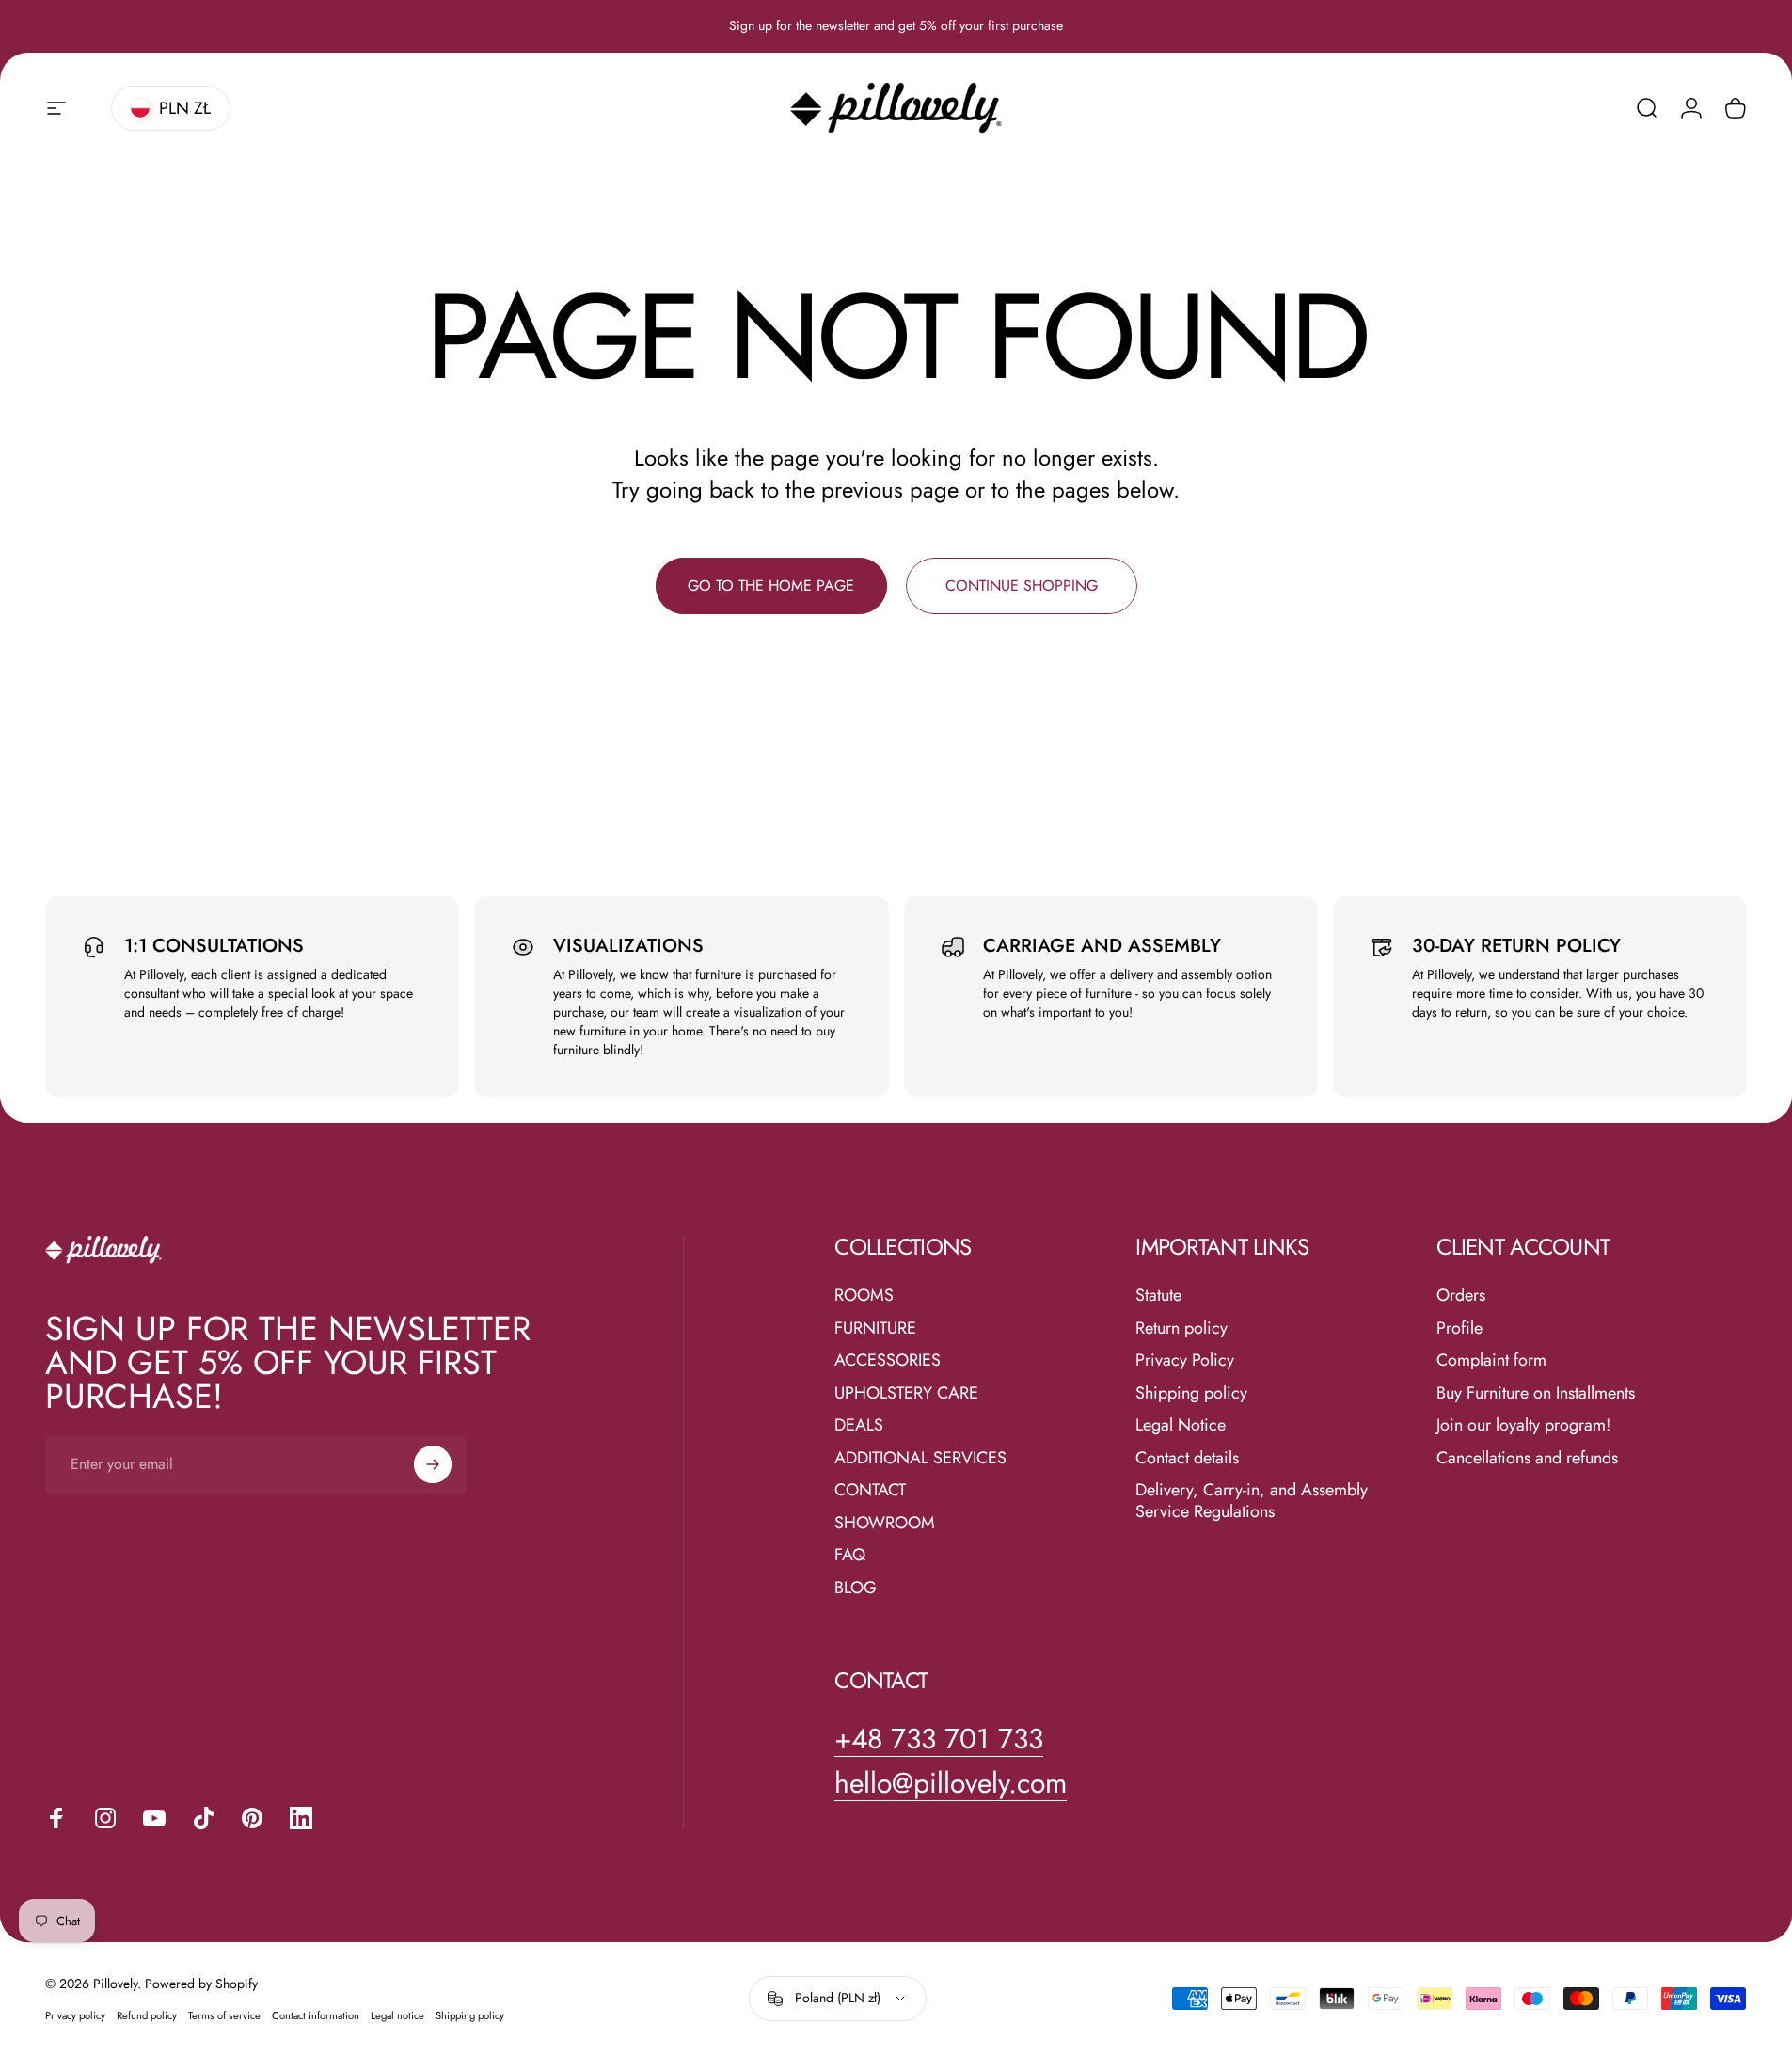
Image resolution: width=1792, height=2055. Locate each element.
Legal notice (397, 2015)
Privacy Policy (1185, 1360)
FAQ (850, 1555)
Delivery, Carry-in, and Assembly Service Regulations (1252, 1501)
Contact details (1187, 1458)
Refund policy (147, 2015)
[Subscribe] (433, 1464)
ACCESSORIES (888, 1360)
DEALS (859, 1425)
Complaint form (1491, 1360)
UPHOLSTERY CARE (906, 1393)
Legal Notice (1181, 1425)
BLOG (856, 1588)
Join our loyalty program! (1523, 1425)
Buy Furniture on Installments (1536, 1393)
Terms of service (224, 2015)
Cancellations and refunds (1527, 1458)
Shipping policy (1191, 1393)
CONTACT (870, 1490)
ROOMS (864, 1296)
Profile (1459, 1328)
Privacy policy (75, 2015)
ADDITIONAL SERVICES (920, 1458)
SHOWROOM (885, 1523)
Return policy (1181, 1328)
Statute (1158, 1296)
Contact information (316, 2015)
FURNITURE (875, 1328)
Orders (1461, 1296)
